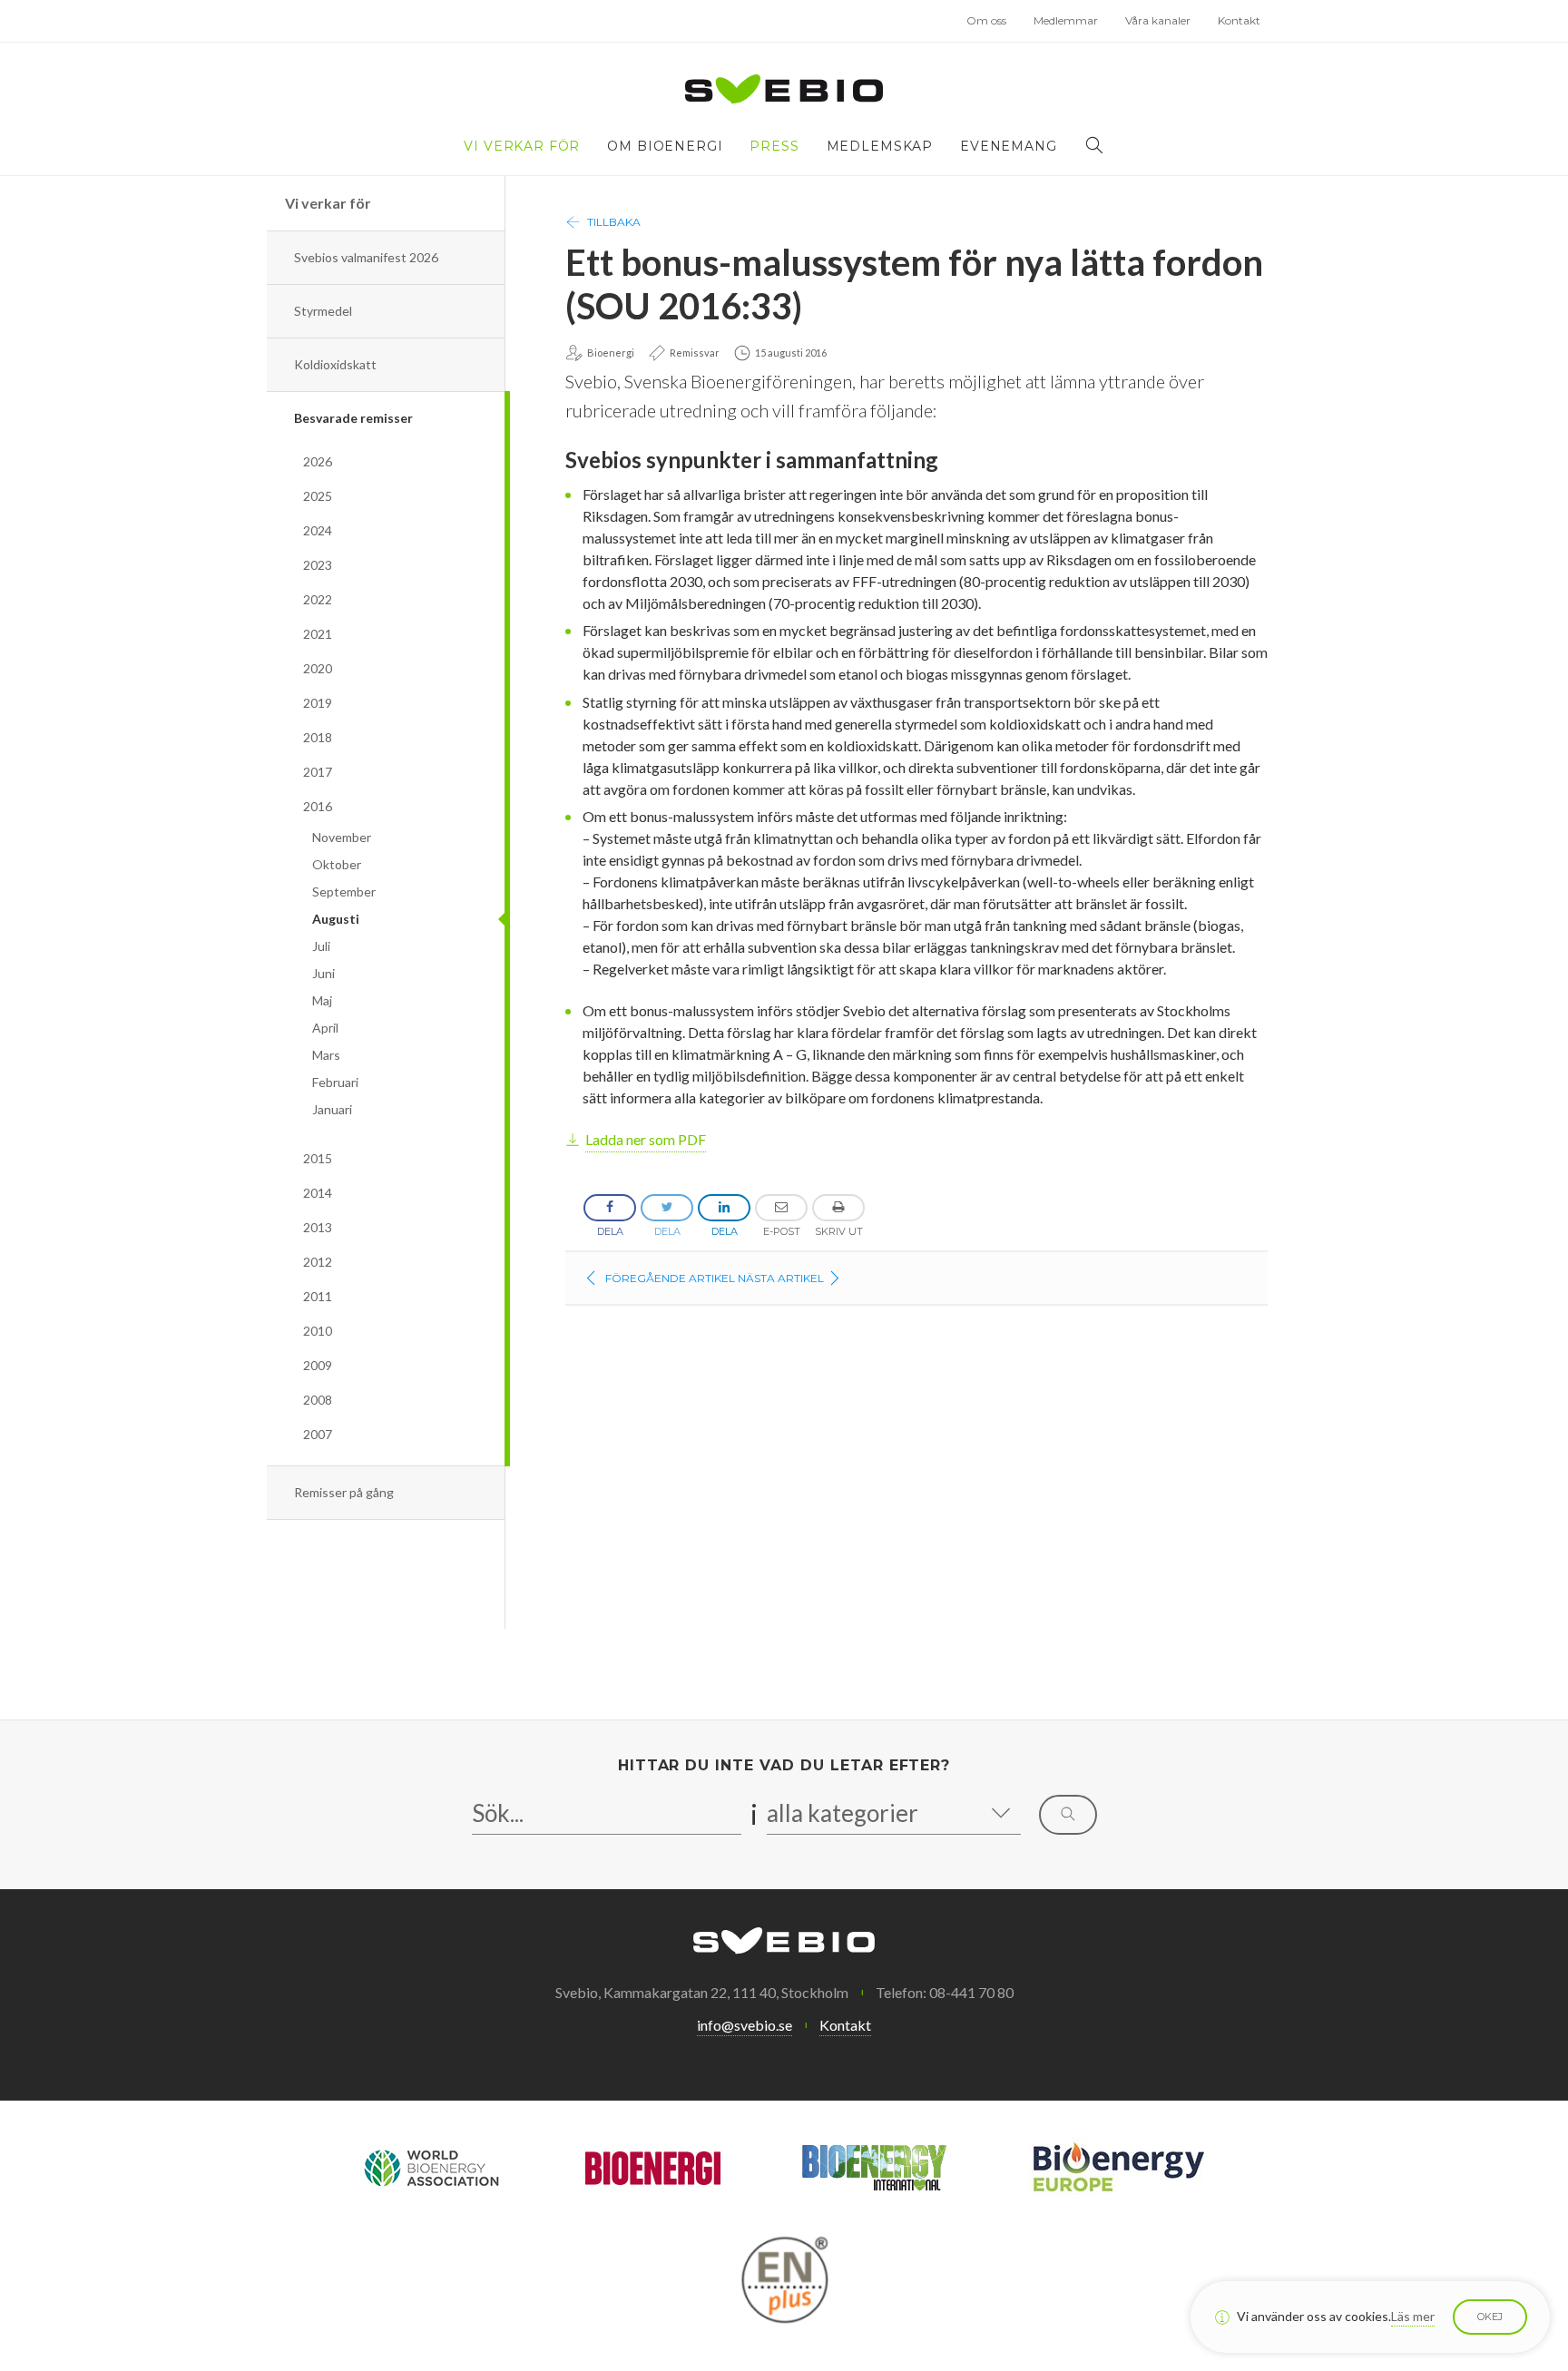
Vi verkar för (522, 146)
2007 (318, 1434)
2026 (318, 461)
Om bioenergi (665, 146)
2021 (318, 634)
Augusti (336, 919)
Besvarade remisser (353, 418)
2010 (318, 1331)
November (342, 837)
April (325, 1028)
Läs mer (1413, 2316)
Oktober (337, 864)
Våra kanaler (1158, 20)
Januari (332, 1109)
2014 (318, 1193)
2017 (318, 772)
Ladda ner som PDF (646, 1139)
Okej (1490, 2317)
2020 (318, 668)
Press (774, 146)
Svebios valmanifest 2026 (366, 257)
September (344, 892)
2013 (318, 1227)
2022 (318, 599)
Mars (326, 1055)
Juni (323, 973)
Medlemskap (880, 146)
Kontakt (1239, 20)
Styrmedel (323, 311)
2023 (318, 565)
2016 (318, 806)
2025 (318, 496)
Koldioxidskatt (335, 364)
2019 (318, 703)
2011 (318, 1296)
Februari (335, 1082)
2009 (318, 1365)
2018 (318, 737)
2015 (318, 1158)
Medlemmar (1066, 20)
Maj (322, 1000)
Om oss (986, 20)
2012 (318, 1262)
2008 (318, 1400)
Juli (321, 946)
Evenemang (1009, 146)
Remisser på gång (344, 1492)
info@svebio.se (745, 2025)
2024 (318, 530)
